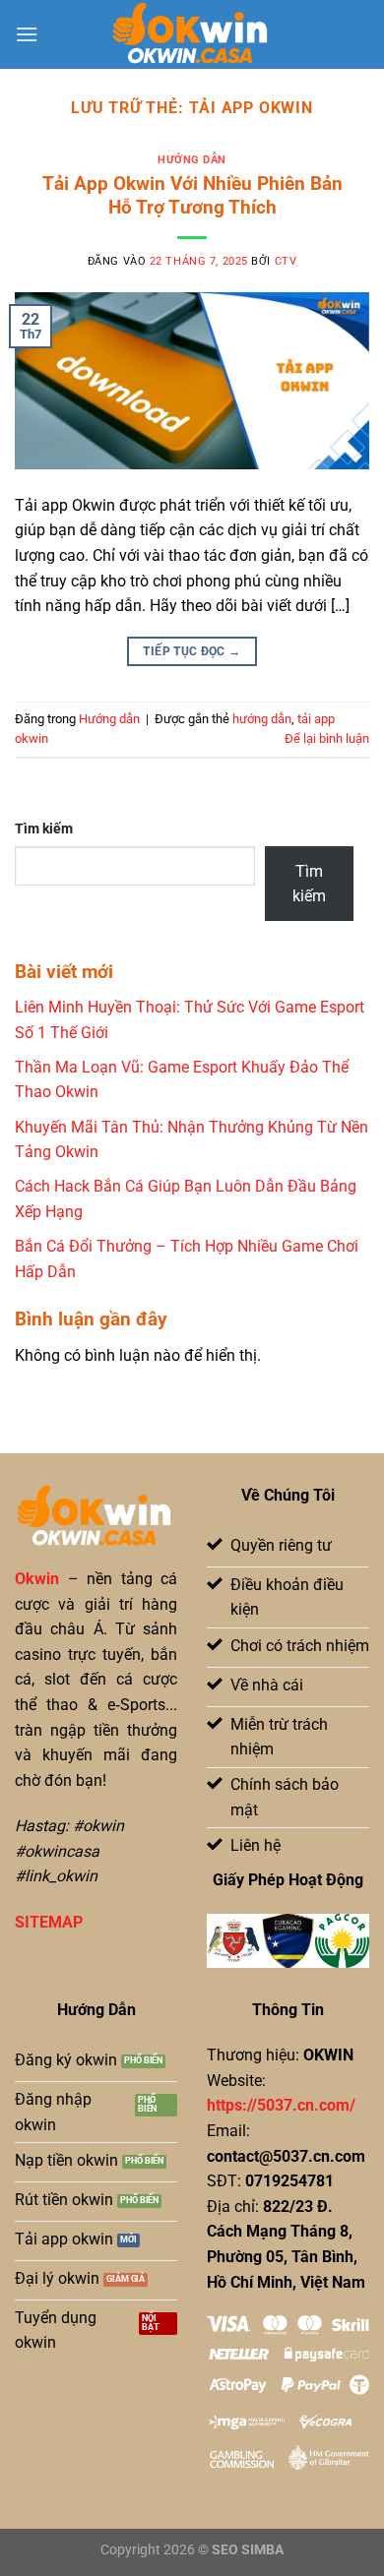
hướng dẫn (262, 719)
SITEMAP (49, 1922)
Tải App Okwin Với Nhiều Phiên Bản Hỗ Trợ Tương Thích (192, 196)
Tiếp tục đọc (192, 651)
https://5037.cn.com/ (281, 2105)
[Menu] (27, 34)
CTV (286, 261)
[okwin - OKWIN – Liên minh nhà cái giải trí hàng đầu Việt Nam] (192, 34)
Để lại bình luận (327, 738)
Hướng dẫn (192, 160)
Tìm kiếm (44, 829)
